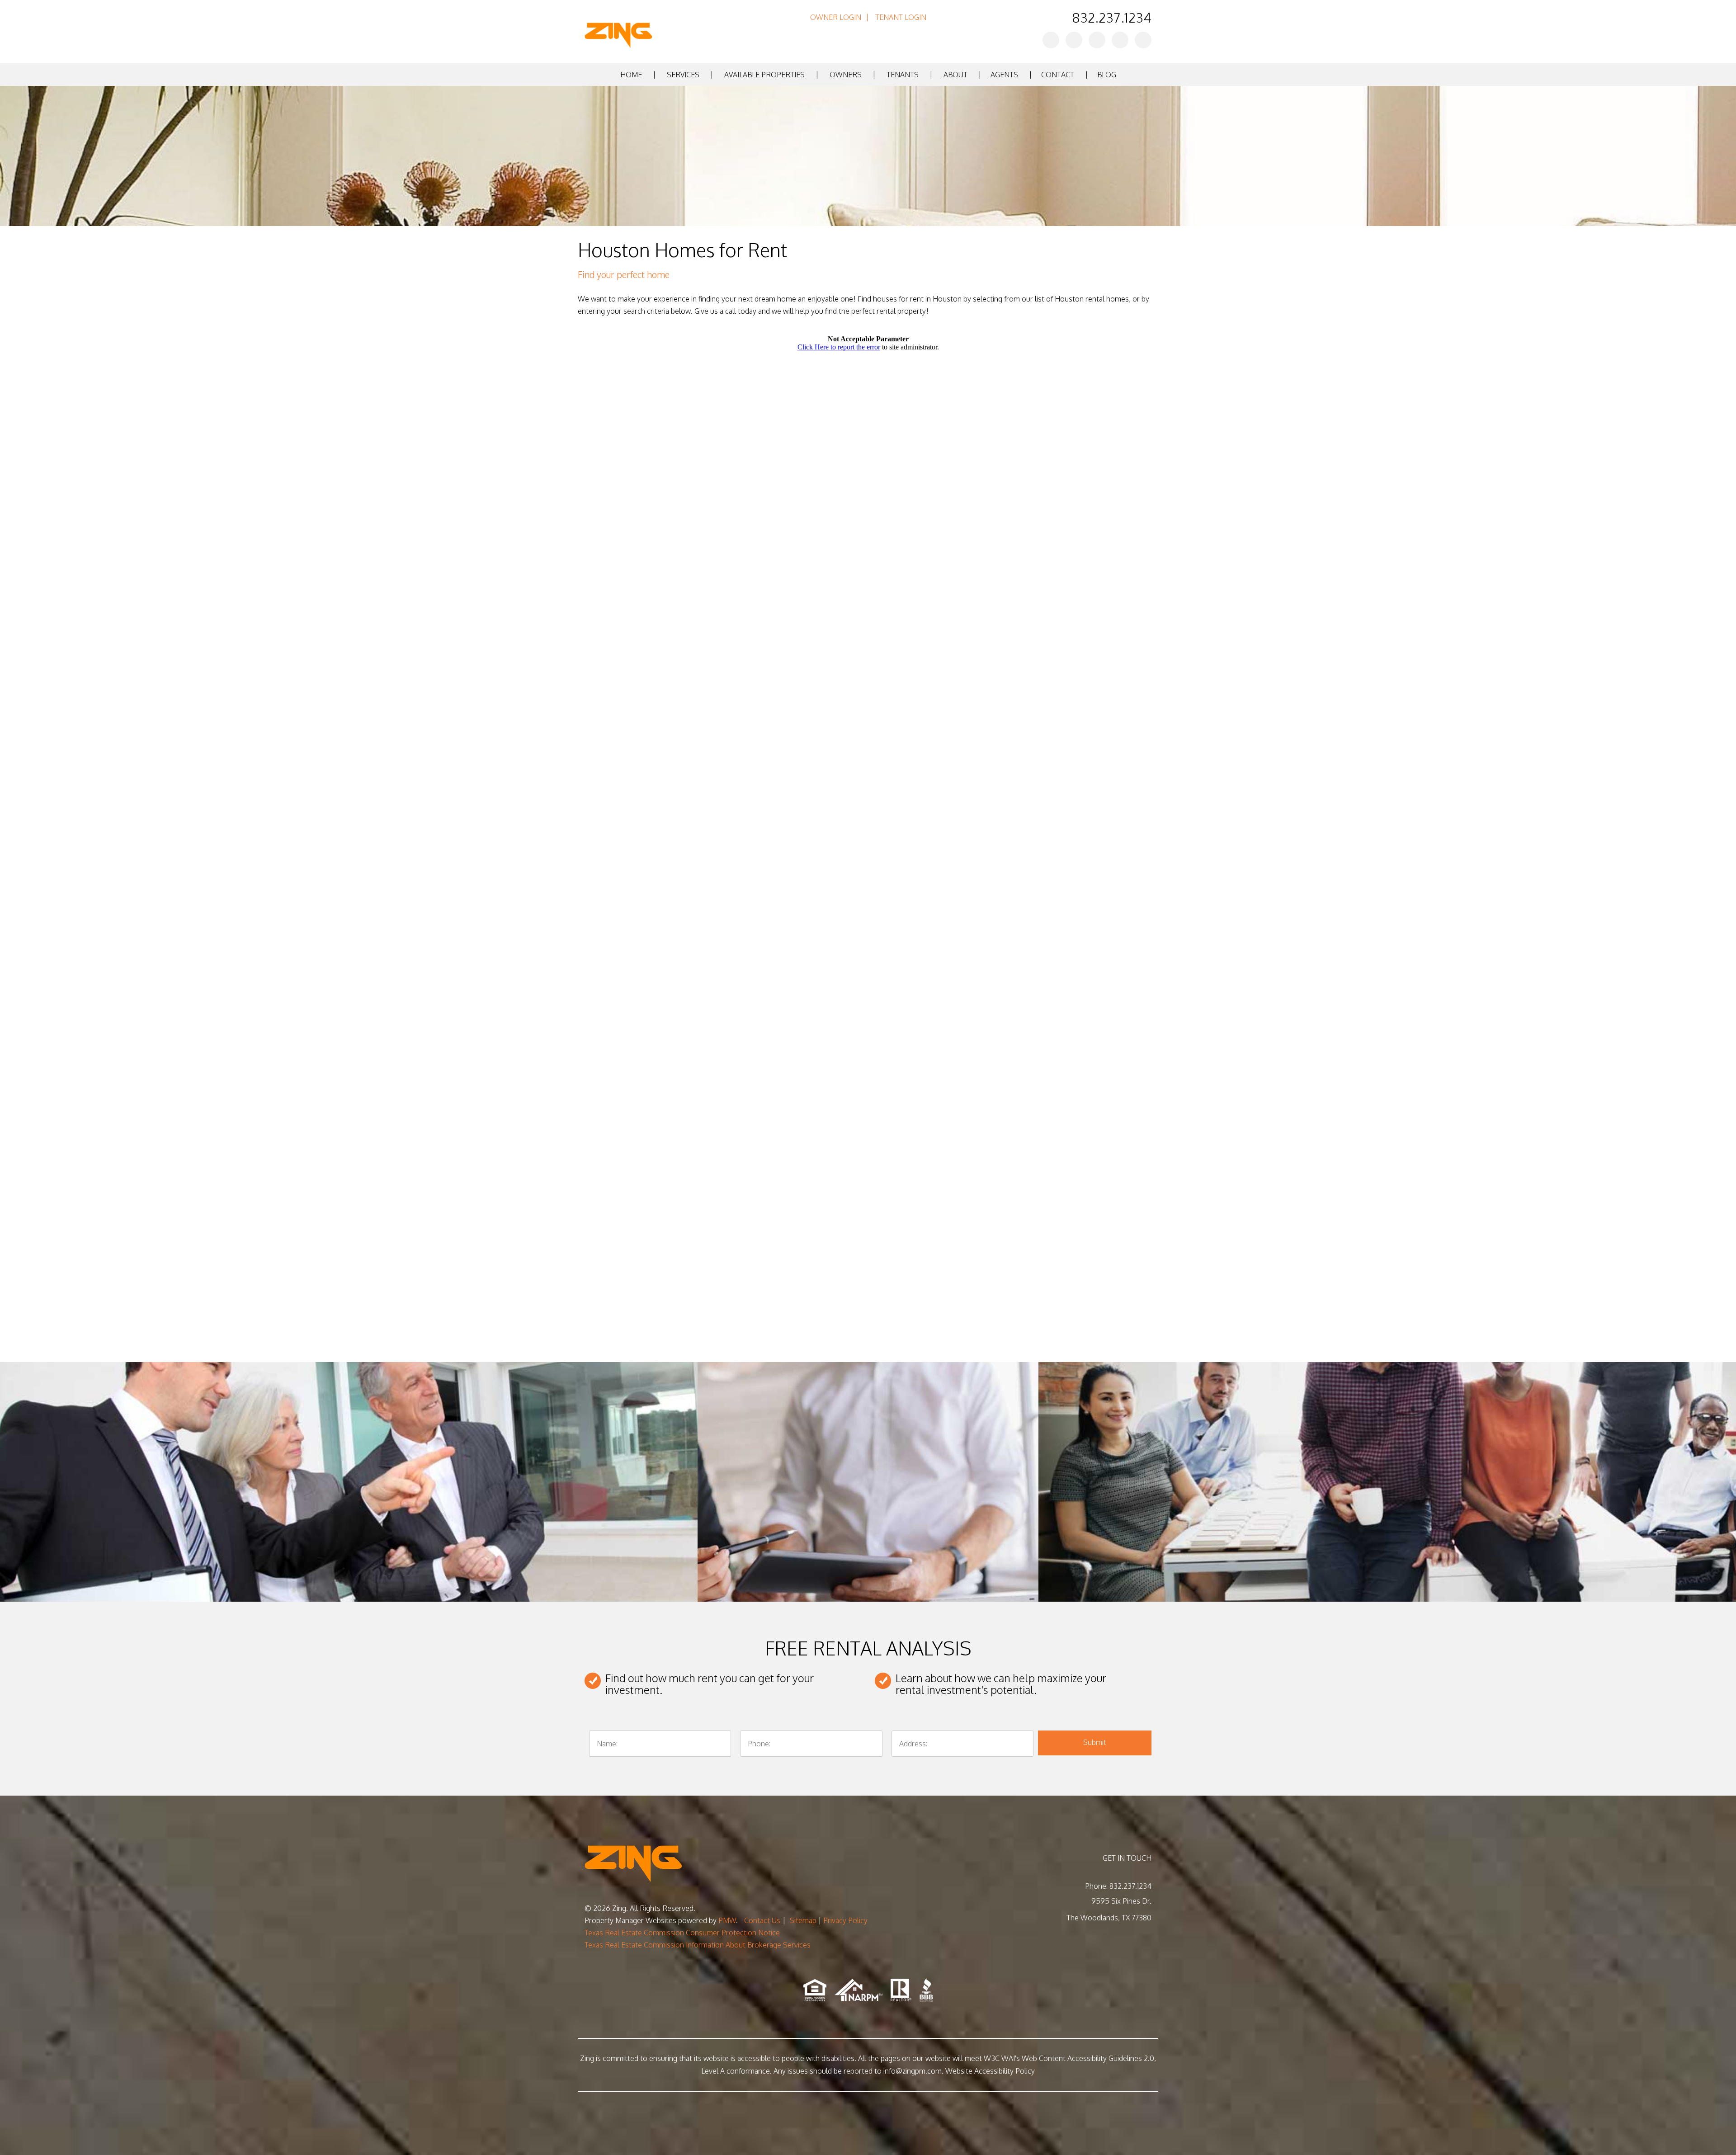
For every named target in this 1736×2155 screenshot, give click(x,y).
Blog (1107, 75)
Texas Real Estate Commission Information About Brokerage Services (698, 1945)
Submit (1095, 1742)
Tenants (903, 75)
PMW (727, 1920)
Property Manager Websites (630, 1920)
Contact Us (762, 1920)
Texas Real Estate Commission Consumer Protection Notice (682, 1933)
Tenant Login (901, 17)
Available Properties (764, 75)
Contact (1058, 75)
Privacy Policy (845, 1920)
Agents (1004, 75)
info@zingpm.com (913, 2071)
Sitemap (803, 1920)
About (955, 75)
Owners (846, 75)
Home (631, 75)
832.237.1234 (1112, 17)
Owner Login (836, 17)
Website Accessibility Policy (990, 2071)
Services (683, 75)
